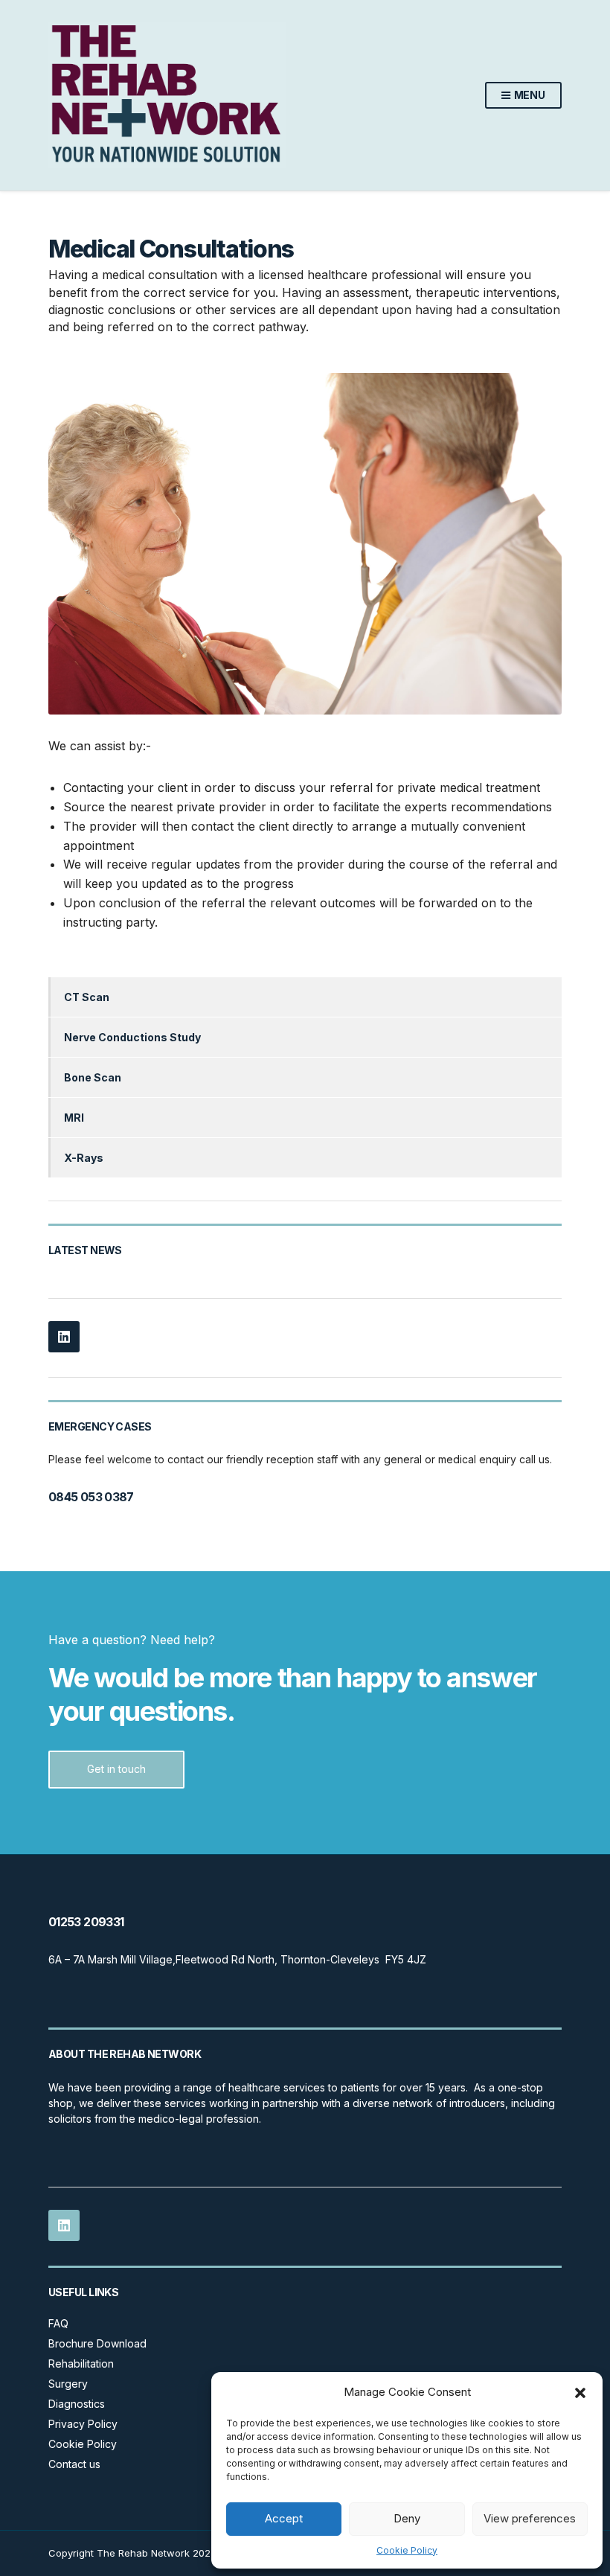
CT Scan (87, 997)
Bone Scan (93, 1077)
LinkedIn (64, 1337)
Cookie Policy (407, 2550)
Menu (529, 95)
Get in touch (116, 1769)
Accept (284, 2518)
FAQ (58, 2323)
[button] (580, 2393)
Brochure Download (97, 2343)
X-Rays (84, 1158)
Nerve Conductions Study (132, 1037)
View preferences (530, 2518)
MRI (74, 1118)
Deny (407, 2518)
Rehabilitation (81, 2364)
